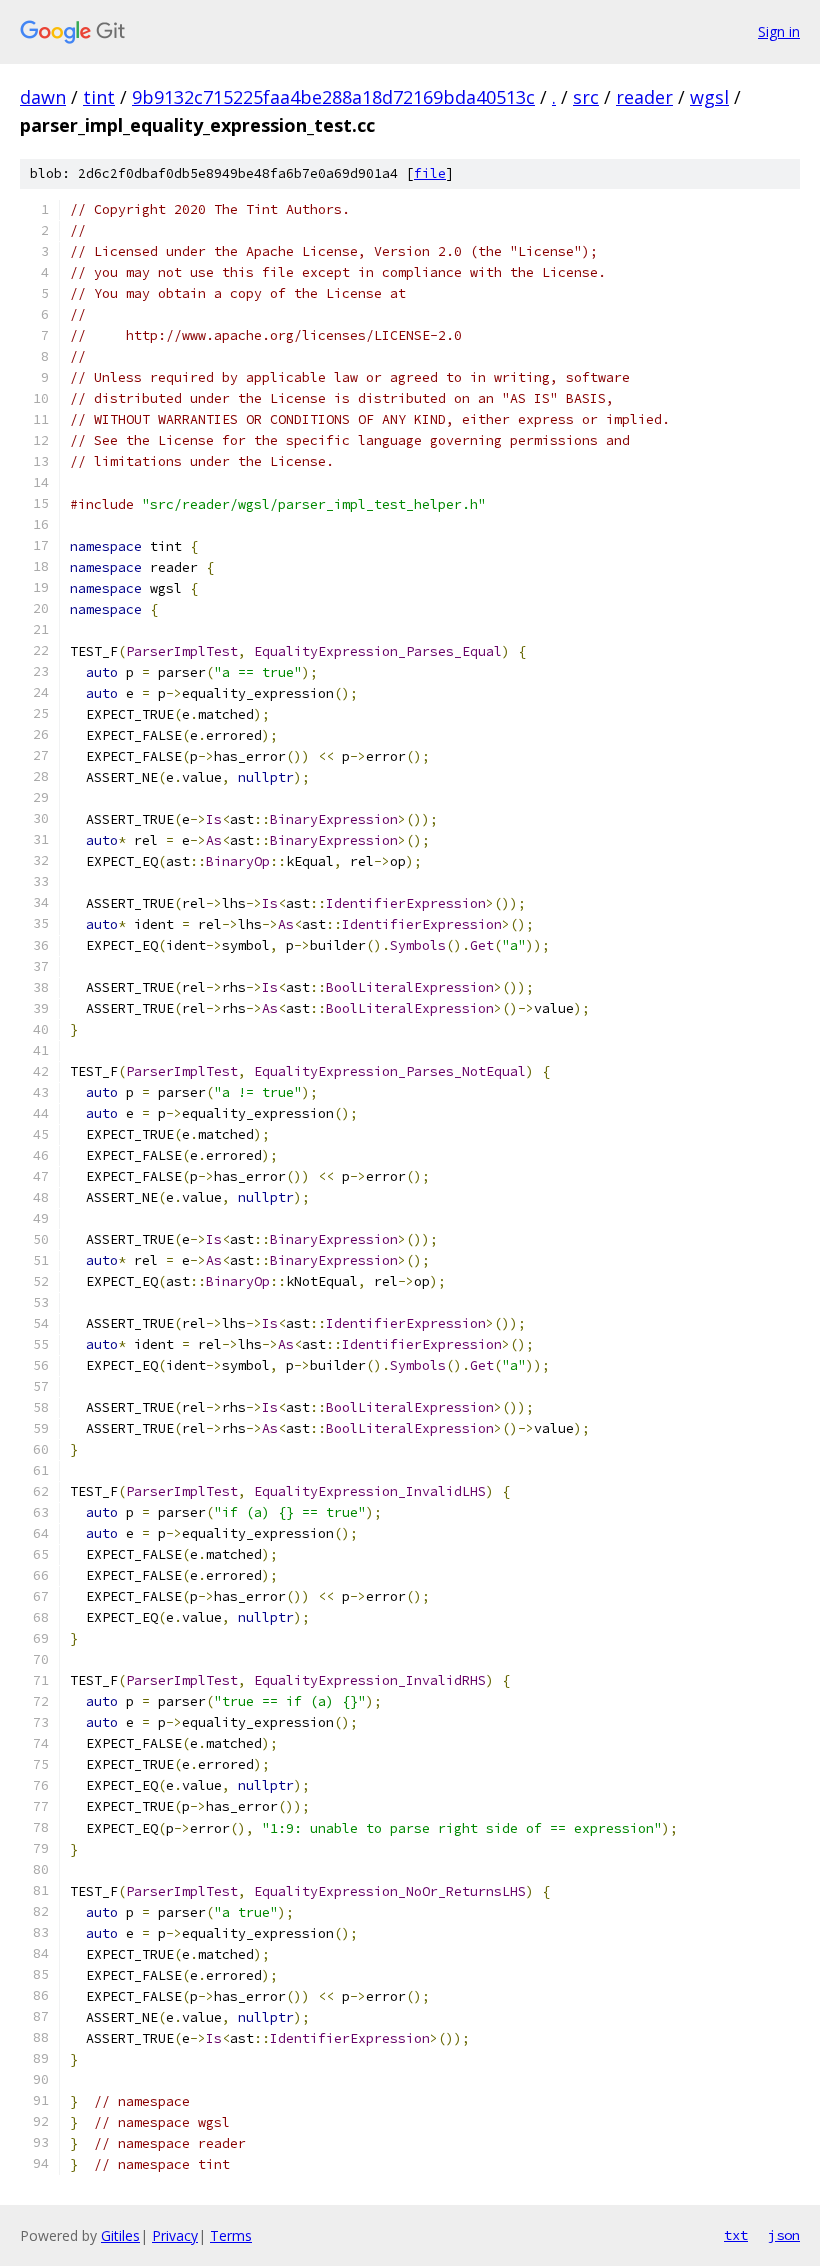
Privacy (175, 2235)
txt (736, 2235)
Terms (231, 2235)
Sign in (779, 31)
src (586, 97)
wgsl (709, 97)
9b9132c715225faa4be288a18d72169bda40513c (333, 97)
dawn (43, 97)
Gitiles (120, 2235)
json (784, 2235)
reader (644, 97)
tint (99, 97)
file (430, 173)
